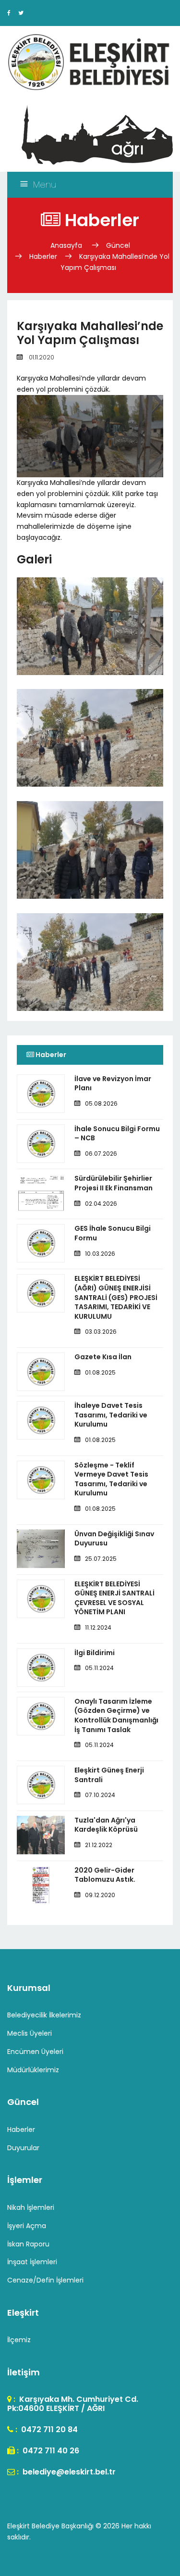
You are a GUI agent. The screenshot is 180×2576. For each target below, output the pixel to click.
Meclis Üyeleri (30, 2033)
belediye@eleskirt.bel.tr (68, 2472)
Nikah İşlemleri (31, 2207)
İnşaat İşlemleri (32, 2262)
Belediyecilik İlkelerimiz (44, 2015)
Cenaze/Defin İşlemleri (45, 2280)
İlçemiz (19, 2340)
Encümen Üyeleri (35, 2052)
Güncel (118, 245)
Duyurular (23, 2148)
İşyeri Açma (27, 2226)
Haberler (43, 256)
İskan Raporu (28, 2244)
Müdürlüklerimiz (33, 2070)
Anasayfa (67, 245)
